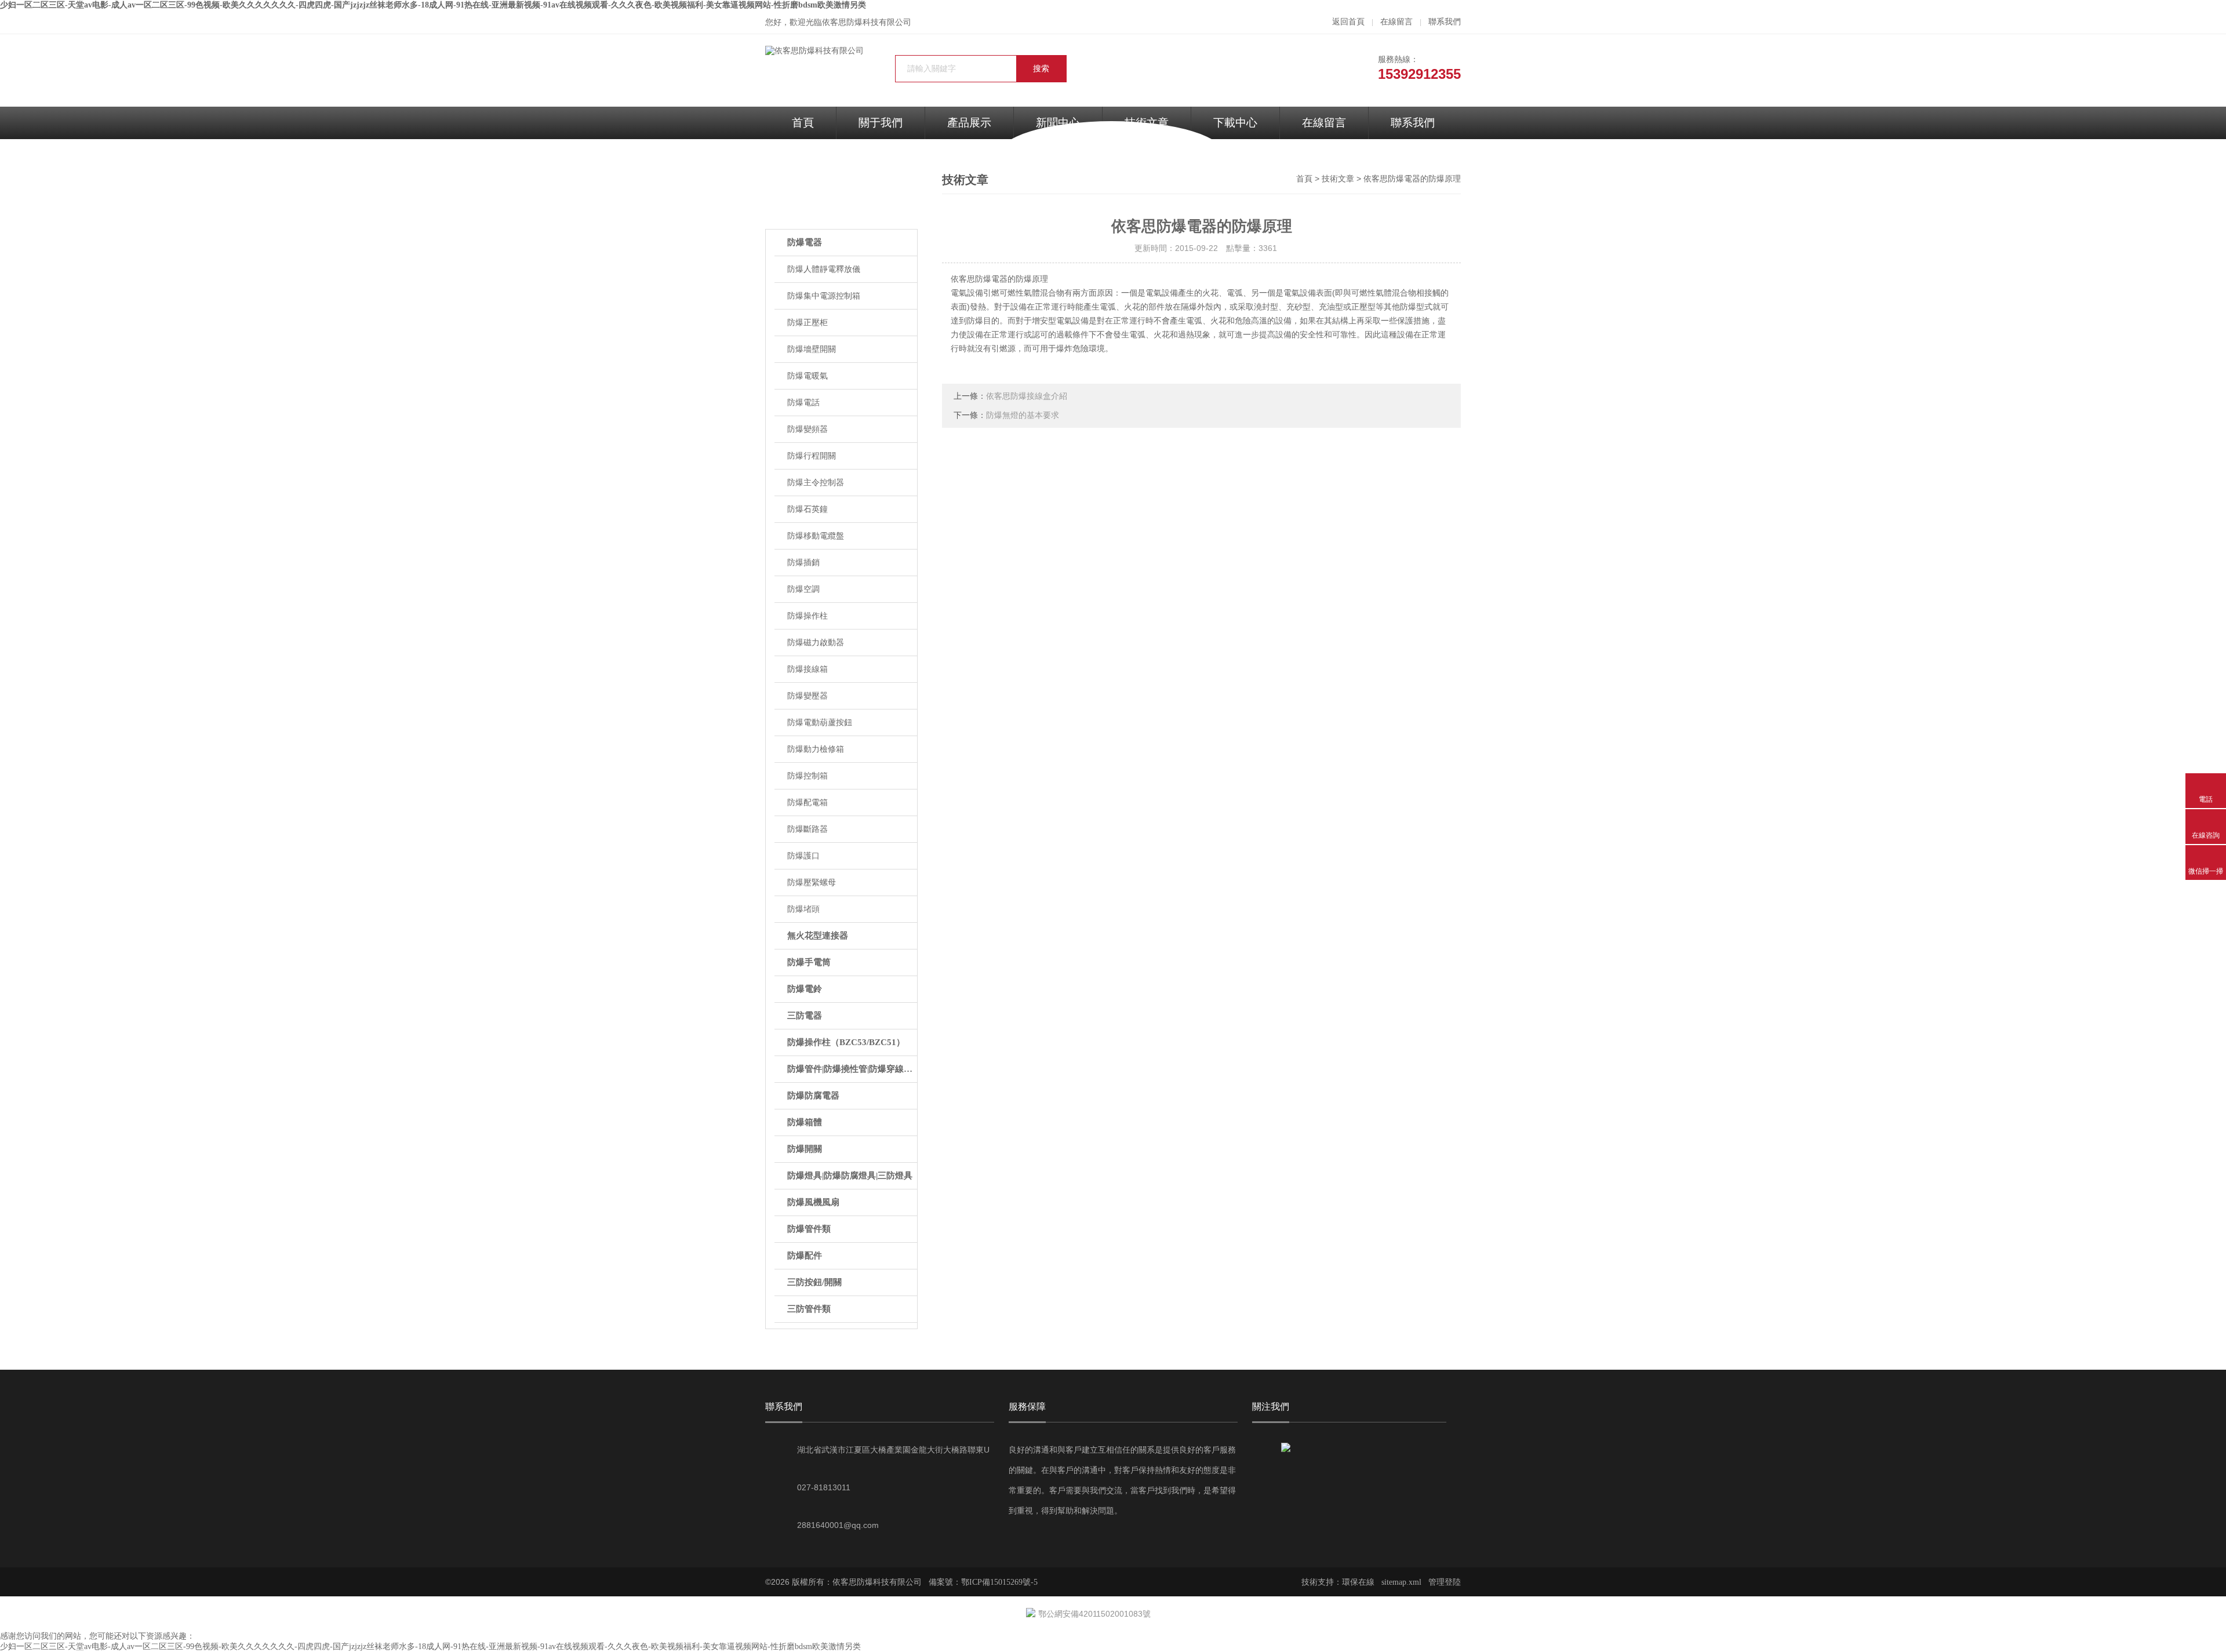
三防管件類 (809, 1309)
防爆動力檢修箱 (816, 749)
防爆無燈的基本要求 (1023, 415)
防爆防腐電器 (813, 1096)
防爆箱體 (805, 1122)
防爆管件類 (809, 1229)
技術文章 (1338, 179)
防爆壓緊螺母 (812, 883)
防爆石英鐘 (808, 509)
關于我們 (881, 123)
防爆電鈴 (805, 989)
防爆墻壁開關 (812, 349)
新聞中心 (1058, 123)
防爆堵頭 (803, 909)
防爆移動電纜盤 (816, 536)
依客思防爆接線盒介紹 (1027, 396)
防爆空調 (803, 589)
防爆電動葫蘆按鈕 (820, 723)
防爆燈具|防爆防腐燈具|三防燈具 (850, 1176)
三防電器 (805, 1016)
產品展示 (969, 123)
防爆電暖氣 (808, 376)
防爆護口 (803, 856)
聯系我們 (1445, 22)
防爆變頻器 (808, 429)
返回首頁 (1348, 22)
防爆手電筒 (809, 962)
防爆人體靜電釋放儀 (824, 269)
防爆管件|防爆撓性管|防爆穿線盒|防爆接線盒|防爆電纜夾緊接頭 (852, 1069)
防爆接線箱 (808, 669)
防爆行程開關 (812, 456)
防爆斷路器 (808, 829)
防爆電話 (803, 403)
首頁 (803, 123)
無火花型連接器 (818, 936)
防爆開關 (805, 1149)
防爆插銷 (803, 563)
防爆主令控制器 (816, 483)
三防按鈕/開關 (814, 1282)
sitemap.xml (1401, 1582)
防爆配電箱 (808, 803)
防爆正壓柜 (808, 323)
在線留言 (1396, 22)
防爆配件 (805, 1256)
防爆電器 (805, 242)
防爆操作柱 (808, 616)
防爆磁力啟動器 (816, 643)
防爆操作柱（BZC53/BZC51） (846, 1042)
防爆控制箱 (808, 776)
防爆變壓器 (808, 696)
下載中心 (1235, 123)
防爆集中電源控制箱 (824, 296)
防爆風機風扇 (813, 1202)
